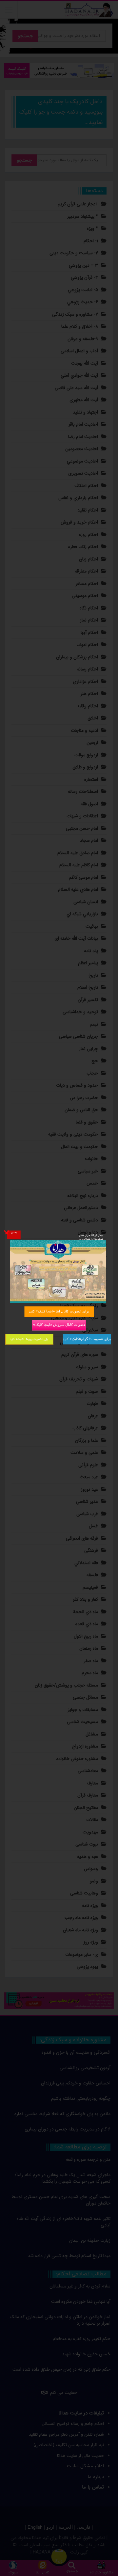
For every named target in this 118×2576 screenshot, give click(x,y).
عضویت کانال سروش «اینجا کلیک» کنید (59, 1325)
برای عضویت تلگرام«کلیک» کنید (87, 1339)
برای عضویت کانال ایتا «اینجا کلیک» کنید (59, 1311)
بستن (14, 1232)
